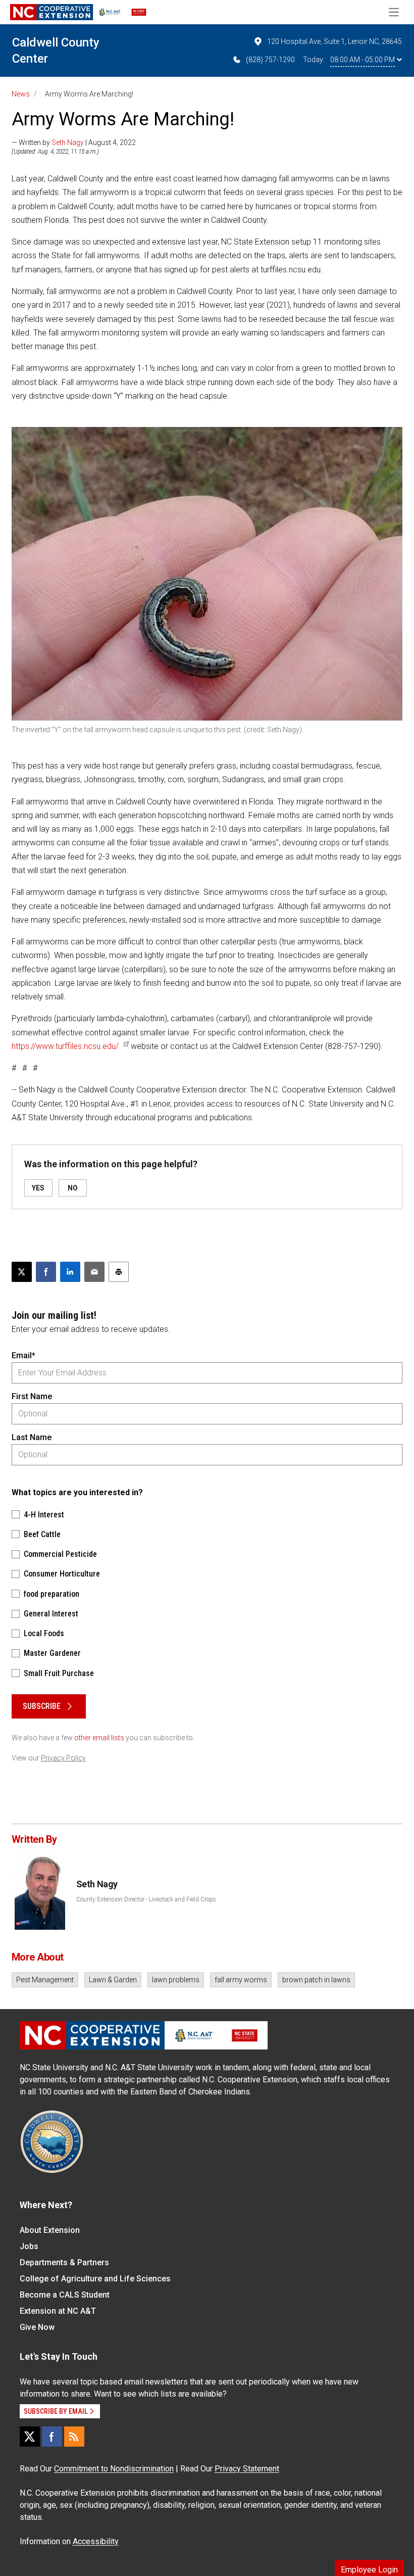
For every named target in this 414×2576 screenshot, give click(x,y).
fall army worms (241, 1980)
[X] (30, 2437)
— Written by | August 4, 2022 (74, 142)
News (21, 94)
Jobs (29, 2246)
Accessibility (96, 2541)
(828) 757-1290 (270, 60)
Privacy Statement (247, 2469)
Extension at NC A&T (58, 2311)
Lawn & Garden (113, 1980)
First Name (32, 1396)
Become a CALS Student (65, 2295)
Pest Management (45, 1980)
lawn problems (176, 1980)
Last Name (32, 1437)
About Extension (50, 2230)
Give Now (37, 2327)
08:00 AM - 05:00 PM (363, 60)
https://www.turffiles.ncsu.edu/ (65, 1046)
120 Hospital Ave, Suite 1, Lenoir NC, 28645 (334, 41)
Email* (23, 1355)
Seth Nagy (68, 142)
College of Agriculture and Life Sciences (95, 2279)
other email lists (99, 1738)
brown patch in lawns (316, 1980)
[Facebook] (52, 2437)
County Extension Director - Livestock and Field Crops (146, 1899)
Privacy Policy (63, 1758)
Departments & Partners (64, 2262)
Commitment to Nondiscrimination (114, 2469)
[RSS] (74, 2437)
